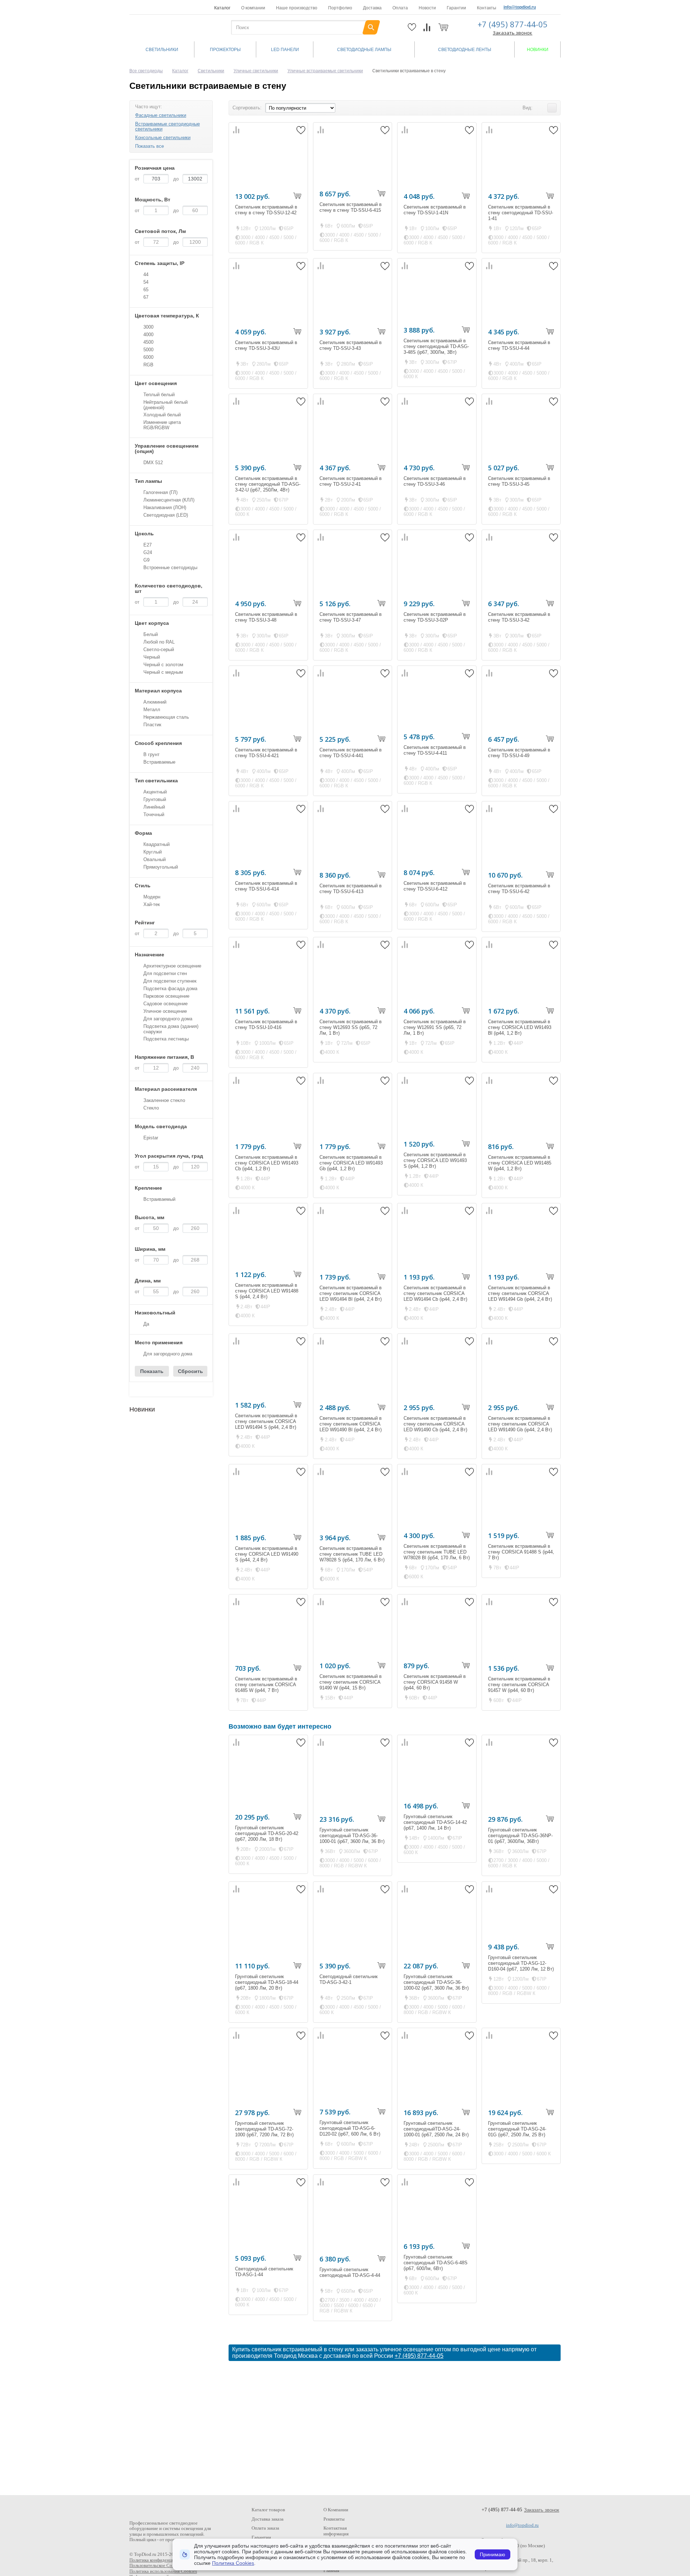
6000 (148, 357)
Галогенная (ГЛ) (160, 492)
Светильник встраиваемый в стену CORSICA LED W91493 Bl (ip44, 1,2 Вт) (520, 1027)
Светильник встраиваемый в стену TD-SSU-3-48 (266, 617)
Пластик (152, 725)
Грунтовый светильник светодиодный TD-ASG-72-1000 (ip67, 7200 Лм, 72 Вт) (264, 2129)
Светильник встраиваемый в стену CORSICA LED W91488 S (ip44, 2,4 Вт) (267, 1291)
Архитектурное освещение (172, 966)
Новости (427, 8)
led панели (285, 50)
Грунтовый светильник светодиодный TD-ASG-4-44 (350, 2272)
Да (146, 1324)
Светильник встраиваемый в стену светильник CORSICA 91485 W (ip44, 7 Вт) (266, 1685)
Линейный (154, 807)
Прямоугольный (161, 867)
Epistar (151, 1138)
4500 (148, 342)
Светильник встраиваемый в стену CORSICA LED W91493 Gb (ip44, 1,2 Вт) (351, 1163)
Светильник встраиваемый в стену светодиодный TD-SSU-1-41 (521, 213)
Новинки (538, 50)
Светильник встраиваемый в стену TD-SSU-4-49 (519, 753)
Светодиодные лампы (364, 50)
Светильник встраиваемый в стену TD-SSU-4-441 (351, 753)
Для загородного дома (168, 1019)
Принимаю (493, 2554)
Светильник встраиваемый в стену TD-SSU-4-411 (435, 750)
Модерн (152, 897)
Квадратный (157, 844)
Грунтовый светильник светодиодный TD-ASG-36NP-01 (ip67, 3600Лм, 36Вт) (520, 1836)
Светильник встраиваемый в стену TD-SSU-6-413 (351, 889)
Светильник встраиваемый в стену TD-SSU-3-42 (519, 617)
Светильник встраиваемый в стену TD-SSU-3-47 (351, 617)
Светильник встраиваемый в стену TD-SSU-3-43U (266, 345)
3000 (148, 327)
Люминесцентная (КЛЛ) (169, 500)
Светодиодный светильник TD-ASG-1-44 (264, 2272)
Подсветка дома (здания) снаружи (171, 1029)
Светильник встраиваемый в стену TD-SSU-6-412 (435, 886)
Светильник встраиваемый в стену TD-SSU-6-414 (266, 886)
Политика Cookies (233, 2563)
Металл (152, 710)
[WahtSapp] (543, 7)
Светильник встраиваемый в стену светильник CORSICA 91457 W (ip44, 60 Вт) (519, 1685)
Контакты (487, 8)
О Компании (336, 2510)
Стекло (151, 1108)
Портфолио (340, 8)
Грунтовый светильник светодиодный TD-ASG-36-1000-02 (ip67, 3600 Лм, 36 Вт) (436, 1982)
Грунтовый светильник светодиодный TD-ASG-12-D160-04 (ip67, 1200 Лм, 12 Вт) (521, 1963)
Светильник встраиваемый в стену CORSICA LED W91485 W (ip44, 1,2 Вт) (520, 1163)
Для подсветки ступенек (170, 981)
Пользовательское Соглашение (160, 2565)
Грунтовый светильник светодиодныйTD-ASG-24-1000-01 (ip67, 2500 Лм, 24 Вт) (436, 2129)
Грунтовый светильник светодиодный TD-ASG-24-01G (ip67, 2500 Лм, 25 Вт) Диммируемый (517, 2132)
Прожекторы (225, 50)
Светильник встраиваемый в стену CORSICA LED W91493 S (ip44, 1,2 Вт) (435, 1160)
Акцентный (155, 792)
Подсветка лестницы (166, 1039)
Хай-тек (152, 904)
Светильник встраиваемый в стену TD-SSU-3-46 (435, 481)
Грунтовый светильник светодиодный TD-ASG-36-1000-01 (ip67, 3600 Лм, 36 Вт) (352, 1836)
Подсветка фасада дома (170, 989)
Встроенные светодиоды (170, 568)
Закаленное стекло (164, 1100)
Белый (151, 634)
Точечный (154, 815)
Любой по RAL (159, 642)
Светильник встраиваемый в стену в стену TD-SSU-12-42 (266, 210)
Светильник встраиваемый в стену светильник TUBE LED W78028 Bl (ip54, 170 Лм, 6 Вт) (437, 1552)
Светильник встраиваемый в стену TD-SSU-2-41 (351, 481)
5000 (148, 350)
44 (146, 274)
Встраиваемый (159, 1199)
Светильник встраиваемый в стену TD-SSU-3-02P (435, 617)
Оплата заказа (265, 2528)
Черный (152, 657)
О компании (253, 8)
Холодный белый (162, 415)
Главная (331, 2570)
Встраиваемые (159, 762)
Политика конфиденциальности (161, 2560)
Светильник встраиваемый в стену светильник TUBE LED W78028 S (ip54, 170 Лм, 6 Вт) (352, 1554)
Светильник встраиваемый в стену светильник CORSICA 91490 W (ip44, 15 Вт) (351, 1682)
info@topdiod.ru (520, 7)
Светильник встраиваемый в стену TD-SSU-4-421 (266, 753)
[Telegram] (555, 7)
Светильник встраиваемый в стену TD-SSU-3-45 (519, 481)
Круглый (153, 852)
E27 (148, 545)
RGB (148, 365)
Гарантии (456, 8)
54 (146, 282)
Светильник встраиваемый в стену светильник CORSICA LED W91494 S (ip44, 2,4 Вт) (266, 1421)
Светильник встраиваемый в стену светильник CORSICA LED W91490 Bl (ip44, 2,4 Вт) (351, 1424)
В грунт (151, 754)
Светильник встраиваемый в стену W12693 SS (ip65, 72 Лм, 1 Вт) (351, 1027)
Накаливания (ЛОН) (165, 507)
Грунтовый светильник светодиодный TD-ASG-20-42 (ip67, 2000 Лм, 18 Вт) (267, 1833)
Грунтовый (155, 799)
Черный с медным (163, 672)
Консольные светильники (163, 138)
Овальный (155, 859)
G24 (148, 552)
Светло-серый (159, 649)
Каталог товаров (268, 2510)
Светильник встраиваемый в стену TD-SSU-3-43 (351, 345)
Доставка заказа (268, 2519)
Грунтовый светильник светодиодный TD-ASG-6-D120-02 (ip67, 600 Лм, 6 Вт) (350, 2128)
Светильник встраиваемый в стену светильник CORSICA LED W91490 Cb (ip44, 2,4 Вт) (435, 1424)
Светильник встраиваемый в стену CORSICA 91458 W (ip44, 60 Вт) (435, 1682)
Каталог (222, 8)
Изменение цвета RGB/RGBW (162, 425)
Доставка (372, 8)
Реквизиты (334, 2519)
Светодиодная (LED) (166, 515)
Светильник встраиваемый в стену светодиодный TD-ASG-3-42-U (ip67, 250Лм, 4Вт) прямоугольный (268, 487)
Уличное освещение (165, 1011)
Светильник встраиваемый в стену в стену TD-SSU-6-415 (351, 207)
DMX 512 (153, 463)
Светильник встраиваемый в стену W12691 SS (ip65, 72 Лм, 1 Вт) (435, 1027)
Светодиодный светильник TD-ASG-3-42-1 (349, 1979)
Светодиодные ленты (465, 50)
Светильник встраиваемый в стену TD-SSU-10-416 (266, 1024)
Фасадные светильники (161, 115)
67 (146, 297)
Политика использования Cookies (163, 2571)
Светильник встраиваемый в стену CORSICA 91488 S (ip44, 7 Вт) (521, 1552)
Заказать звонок (512, 33)
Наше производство (297, 8)
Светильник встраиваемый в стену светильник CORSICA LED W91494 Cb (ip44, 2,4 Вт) (435, 1293)
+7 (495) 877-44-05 (513, 24)
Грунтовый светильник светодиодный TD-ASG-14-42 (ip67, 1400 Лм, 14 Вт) (435, 1822)
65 (146, 290)
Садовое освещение (165, 1004)
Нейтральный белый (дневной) (165, 405)
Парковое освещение (166, 996)
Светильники (162, 50)
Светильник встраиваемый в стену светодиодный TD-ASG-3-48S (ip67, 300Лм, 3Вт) (436, 346)
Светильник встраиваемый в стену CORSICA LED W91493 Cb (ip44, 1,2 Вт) (267, 1163)
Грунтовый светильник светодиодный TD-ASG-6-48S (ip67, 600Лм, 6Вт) (436, 2263)
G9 (146, 560)
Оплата (400, 8)
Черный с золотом (163, 665)
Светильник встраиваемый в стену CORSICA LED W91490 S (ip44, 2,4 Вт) (267, 1554)
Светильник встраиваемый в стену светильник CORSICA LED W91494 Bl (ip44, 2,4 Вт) (351, 1293)
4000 (148, 335)
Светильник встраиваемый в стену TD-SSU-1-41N (435, 210)
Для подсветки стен (165, 973)
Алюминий (155, 702)
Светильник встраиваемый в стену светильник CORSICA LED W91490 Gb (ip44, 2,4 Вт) (520, 1424)
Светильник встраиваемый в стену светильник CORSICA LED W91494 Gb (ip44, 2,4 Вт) (520, 1293)
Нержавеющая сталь (166, 717)
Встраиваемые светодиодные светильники (167, 126)
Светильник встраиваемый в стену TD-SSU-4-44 (519, 345)
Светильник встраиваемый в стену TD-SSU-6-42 (519, 889)
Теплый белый (159, 395)
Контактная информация (336, 2531)
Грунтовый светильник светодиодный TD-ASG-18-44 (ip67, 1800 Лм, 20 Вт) (267, 1982)
